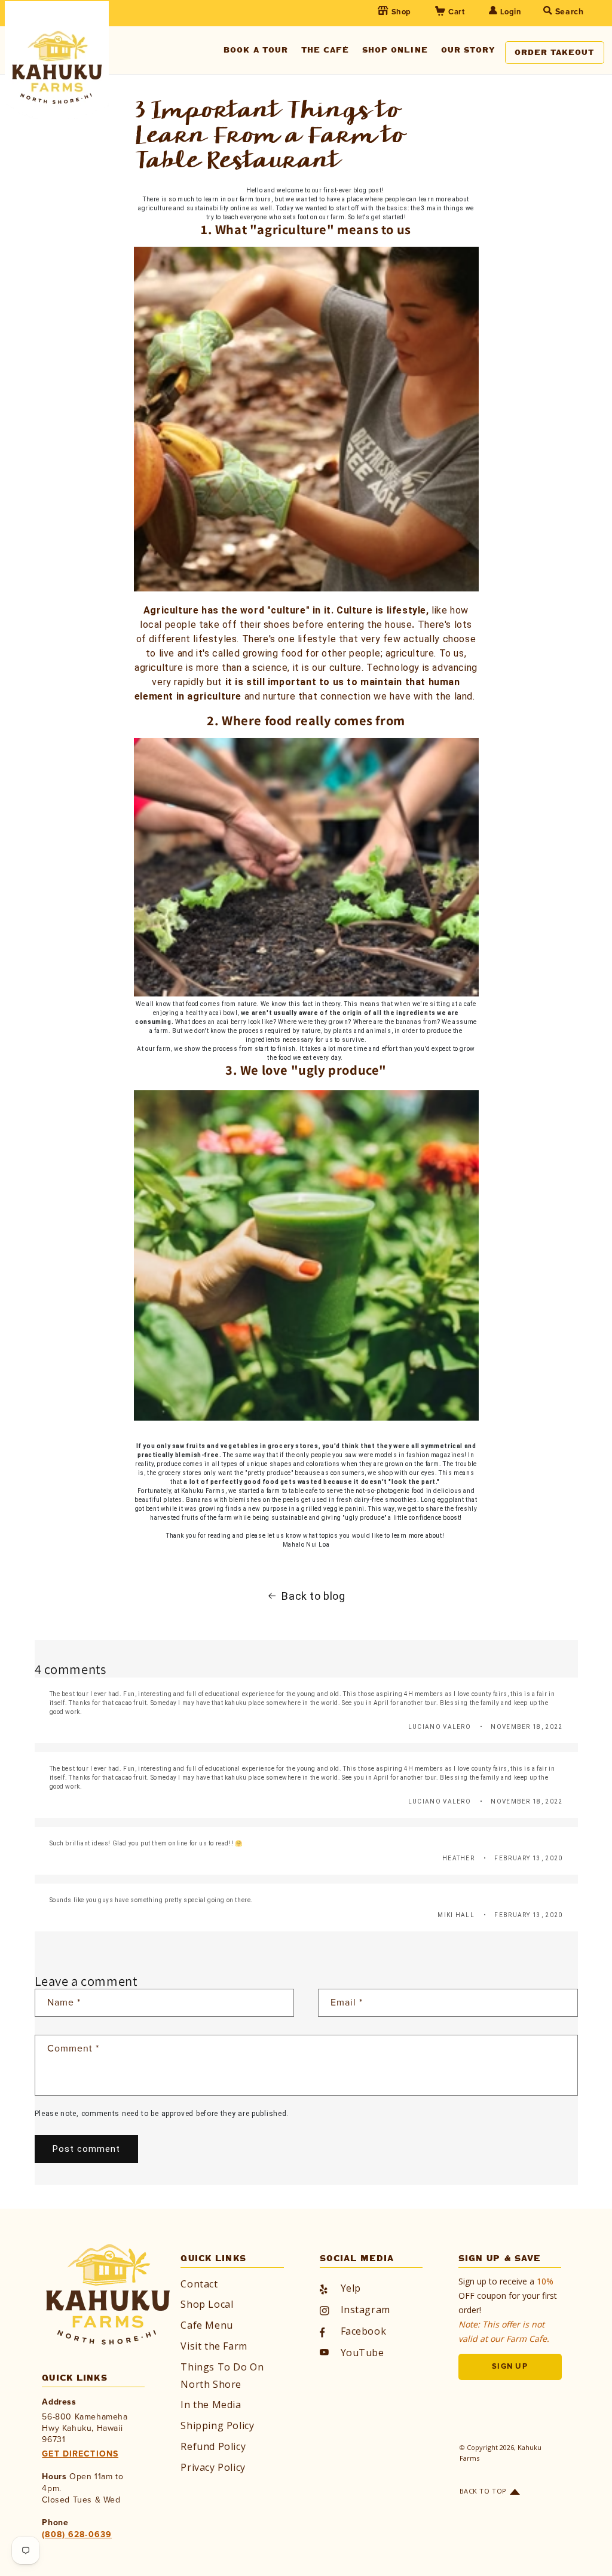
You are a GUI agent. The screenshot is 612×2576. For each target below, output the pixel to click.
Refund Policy (213, 2446)
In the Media (211, 2405)
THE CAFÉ (325, 50)
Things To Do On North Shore (222, 2376)
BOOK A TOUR (255, 50)
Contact (199, 2284)
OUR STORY (468, 50)
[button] (547, 13)
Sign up (510, 2367)
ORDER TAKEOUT (555, 52)
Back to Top (483, 2491)
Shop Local (207, 2304)
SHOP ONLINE (395, 50)
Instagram (365, 2310)
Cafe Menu (206, 2325)
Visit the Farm (214, 2346)
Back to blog (313, 1596)
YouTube (362, 2353)
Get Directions (80, 2454)
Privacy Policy (213, 2467)
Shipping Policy (217, 2425)
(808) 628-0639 (77, 2535)
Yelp (351, 2288)
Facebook (364, 2331)
